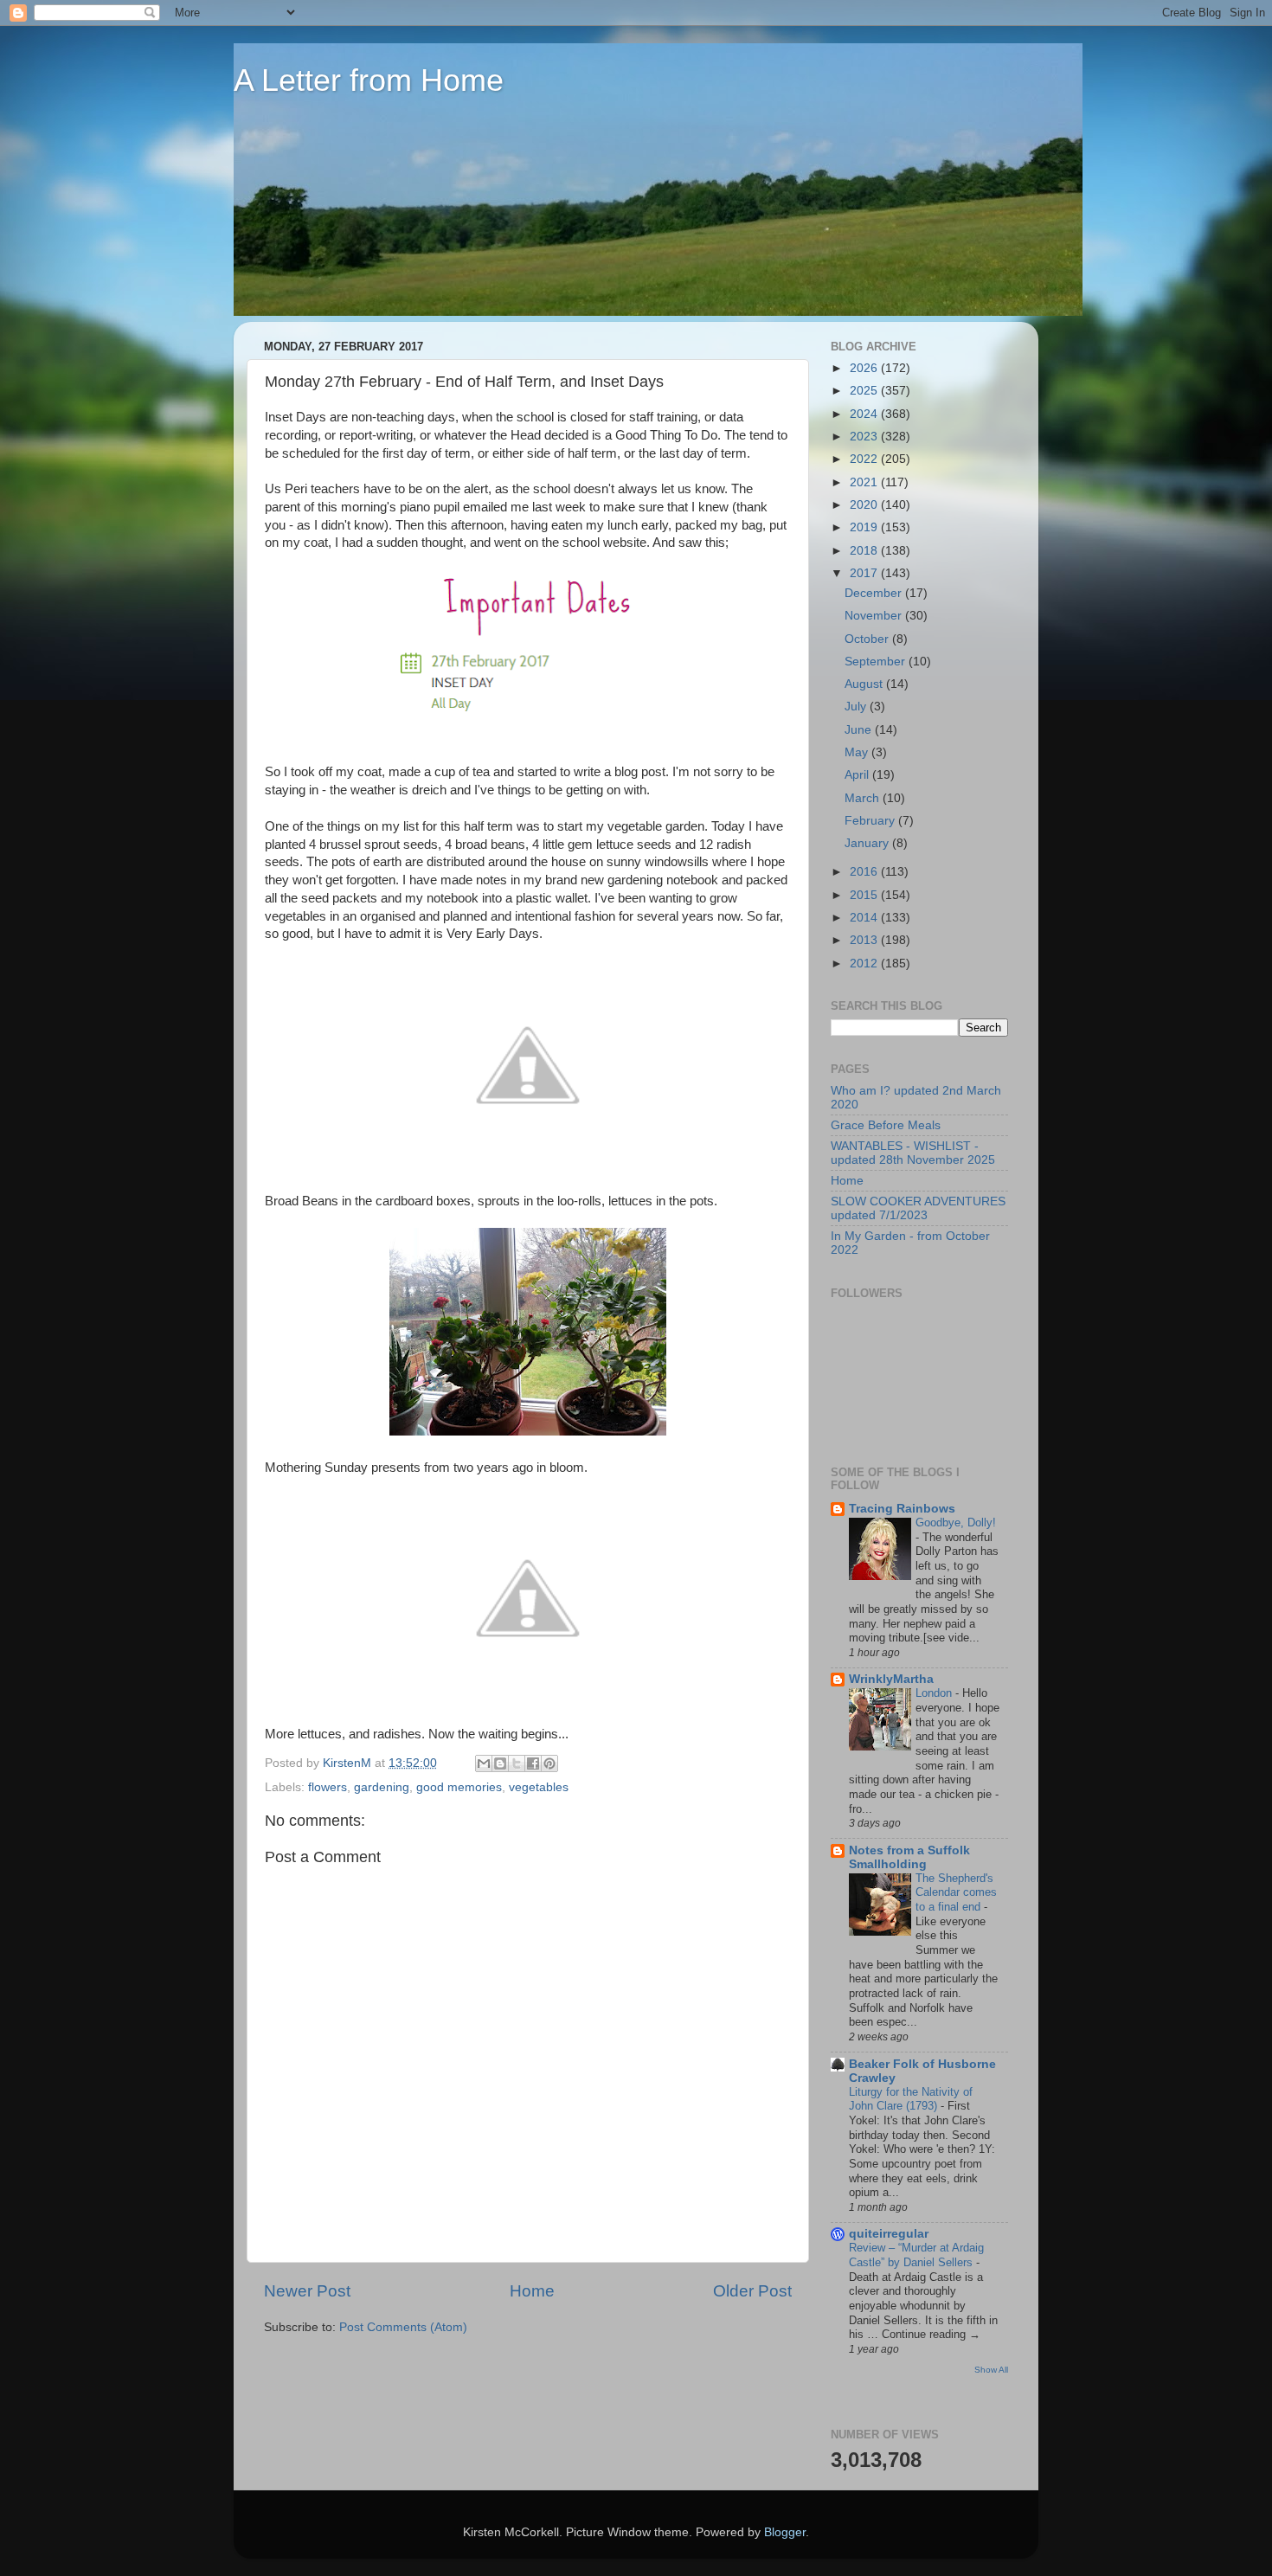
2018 (865, 551)
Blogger (785, 2532)
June (860, 730)
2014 (865, 918)
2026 (865, 368)
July (857, 707)
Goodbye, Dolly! (956, 1522)
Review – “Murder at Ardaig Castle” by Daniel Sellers (916, 2255)
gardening (382, 1787)
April (858, 775)
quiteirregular (889, 2234)
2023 (865, 437)
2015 (865, 895)
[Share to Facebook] (533, 1763)
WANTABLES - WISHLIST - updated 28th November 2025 (913, 1153)
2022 (865, 459)
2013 (865, 940)
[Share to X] (517, 1763)
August (865, 684)
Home (532, 2291)
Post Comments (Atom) (403, 2327)
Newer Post (307, 2291)
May (858, 752)
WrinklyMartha (891, 1679)
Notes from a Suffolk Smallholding (909, 1857)
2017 (865, 573)
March (864, 798)
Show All (991, 2370)
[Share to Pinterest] (549, 1763)
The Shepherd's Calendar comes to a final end (956, 1892)
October (868, 639)
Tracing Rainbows (902, 1509)
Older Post (752, 2291)
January (868, 843)
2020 (865, 505)
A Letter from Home (369, 80)
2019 (865, 527)
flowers (328, 1787)
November (875, 616)
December (875, 593)
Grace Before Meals (886, 1125)
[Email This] (484, 1763)
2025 (865, 391)
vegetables (539, 1787)
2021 (865, 482)
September (877, 662)
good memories (459, 1787)
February (871, 821)
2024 (865, 414)
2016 (865, 872)
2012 (865, 964)
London (935, 1693)
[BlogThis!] (500, 1763)
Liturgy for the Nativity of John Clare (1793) (911, 2099)
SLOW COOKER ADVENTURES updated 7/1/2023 (918, 1208)
